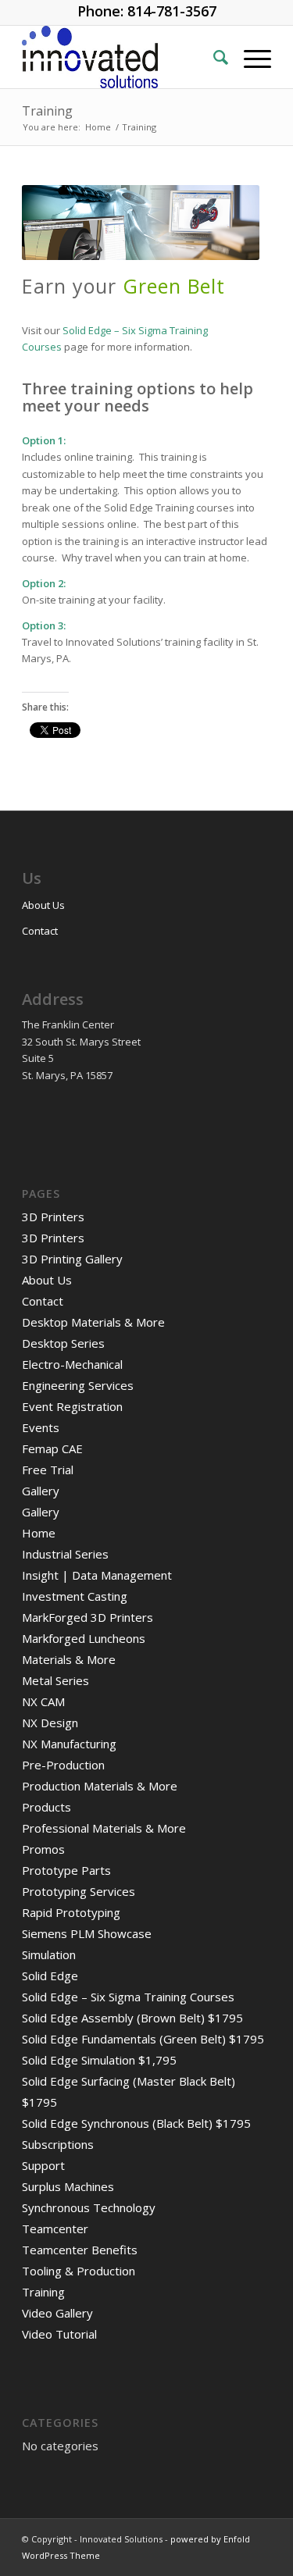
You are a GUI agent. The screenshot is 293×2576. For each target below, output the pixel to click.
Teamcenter (55, 2229)
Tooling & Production (79, 2271)
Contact (40, 931)
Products (46, 1807)
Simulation (49, 1954)
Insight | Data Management (97, 1575)
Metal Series (55, 1680)
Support (43, 2165)
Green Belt (174, 290)
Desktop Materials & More (93, 1322)
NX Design (50, 1723)
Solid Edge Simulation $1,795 (99, 2060)
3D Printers (53, 1217)
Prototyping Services (79, 1891)
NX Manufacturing (69, 1744)
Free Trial (48, 1470)
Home (39, 1533)
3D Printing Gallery (72, 1259)
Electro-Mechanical (72, 1364)
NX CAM (43, 1701)
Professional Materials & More (104, 1828)
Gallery (41, 1491)
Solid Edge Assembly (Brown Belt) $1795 (132, 2018)
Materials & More (69, 1659)
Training (47, 111)
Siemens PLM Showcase (87, 1933)
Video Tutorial (59, 2334)
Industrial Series (65, 1554)
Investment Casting (75, 1596)
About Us (43, 905)
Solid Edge (50, 1976)
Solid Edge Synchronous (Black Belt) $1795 (136, 2123)
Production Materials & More (100, 1786)
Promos (43, 1849)
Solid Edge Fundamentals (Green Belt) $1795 (143, 2039)
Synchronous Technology (89, 2207)
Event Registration (72, 1406)
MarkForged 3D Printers (88, 1617)
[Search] (213, 57)
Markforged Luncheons (84, 1638)
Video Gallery (57, 2313)
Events (41, 1427)
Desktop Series (63, 1343)
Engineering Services (78, 1385)
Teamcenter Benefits (80, 2250)
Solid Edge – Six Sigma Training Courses (128, 1997)
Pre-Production (63, 1765)
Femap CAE (52, 1448)
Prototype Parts (66, 1870)
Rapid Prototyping (71, 1912)
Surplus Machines (68, 2186)
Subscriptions (58, 2144)
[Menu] (250, 57)
